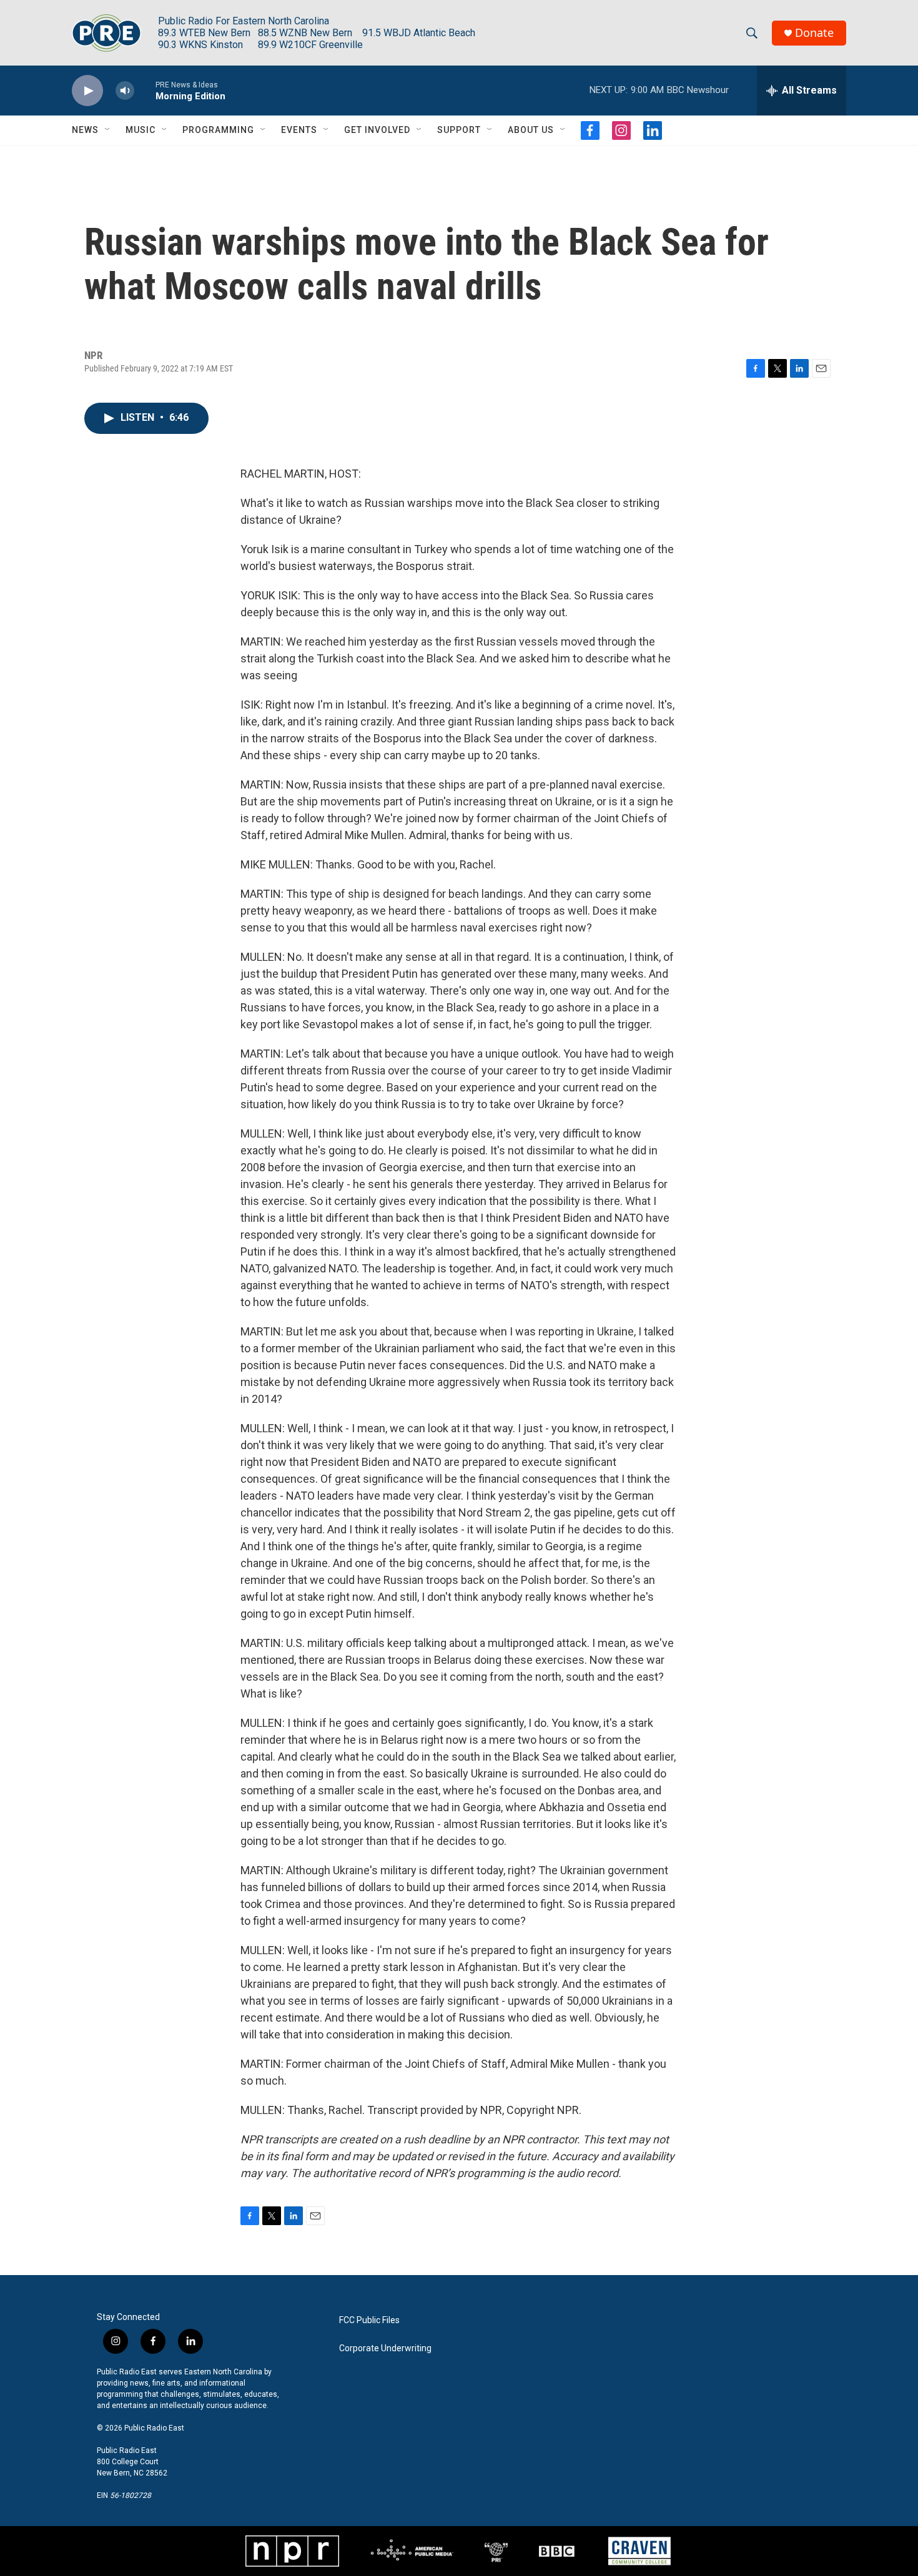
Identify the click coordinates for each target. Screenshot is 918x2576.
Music (141, 130)
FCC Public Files (369, 2320)
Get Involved (377, 130)
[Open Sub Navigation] (108, 130)
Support (459, 130)
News (85, 130)
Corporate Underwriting (385, 2348)
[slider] (145, 90)
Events (299, 130)
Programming (218, 130)
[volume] (125, 91)
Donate (814, 33)
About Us (531, 130)
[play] (87, 91)
